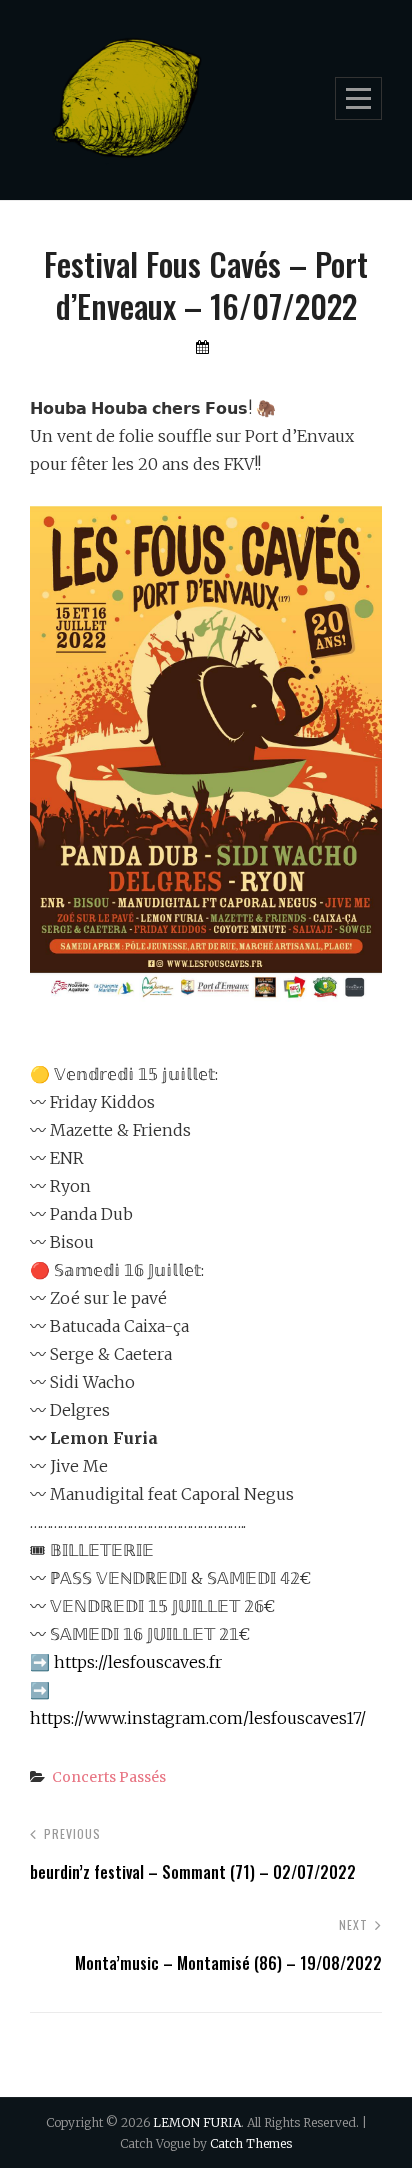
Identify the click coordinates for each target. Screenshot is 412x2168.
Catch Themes (251, 2143)
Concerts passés (109, 1777)
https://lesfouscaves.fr (138, 1662)
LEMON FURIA (197, 2122)
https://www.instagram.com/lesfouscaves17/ (198, 1718)
